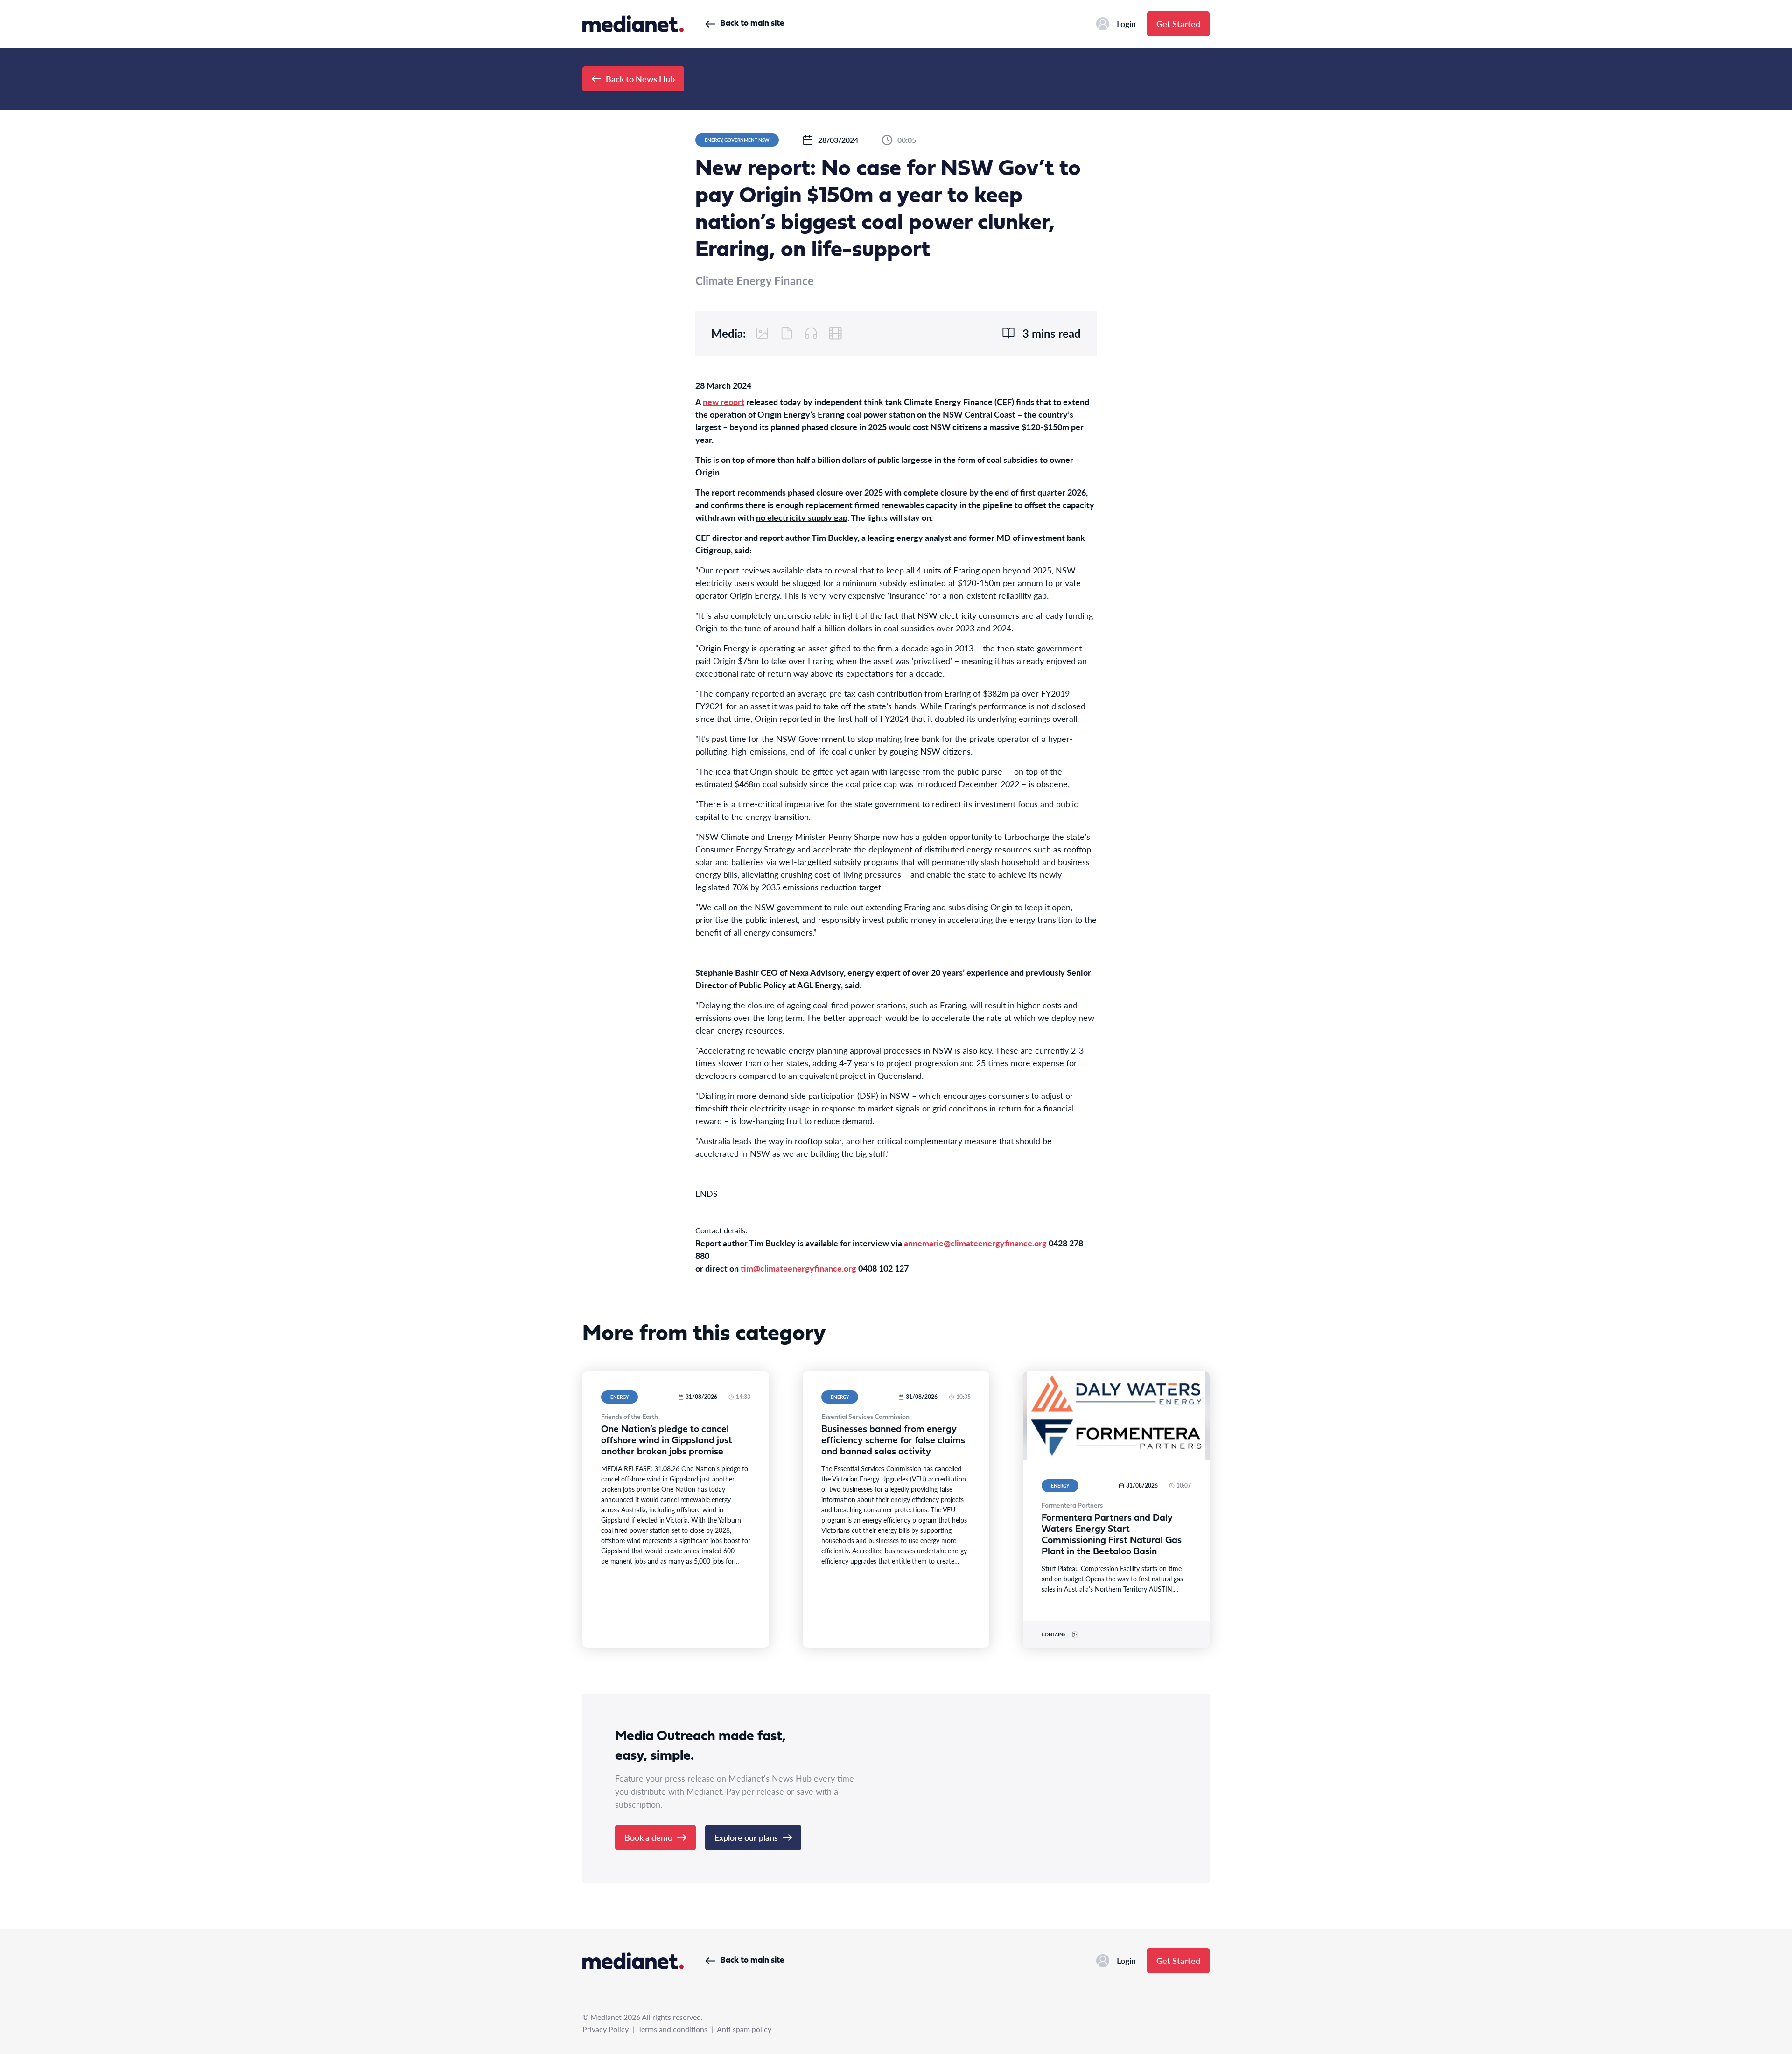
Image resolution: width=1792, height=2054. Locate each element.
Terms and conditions (673, 2029)
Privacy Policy (605, 2029)
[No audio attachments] (811, 333)
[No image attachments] (763, 333)
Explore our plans (746, 1837)
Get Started (1178, 24)
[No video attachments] (835, 333)
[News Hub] (633, 24)
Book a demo (648, 1837)
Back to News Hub (640, 79)
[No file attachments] (787, 333)
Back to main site (752, 24)
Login (1126, 24)
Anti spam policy (744, 2029)
